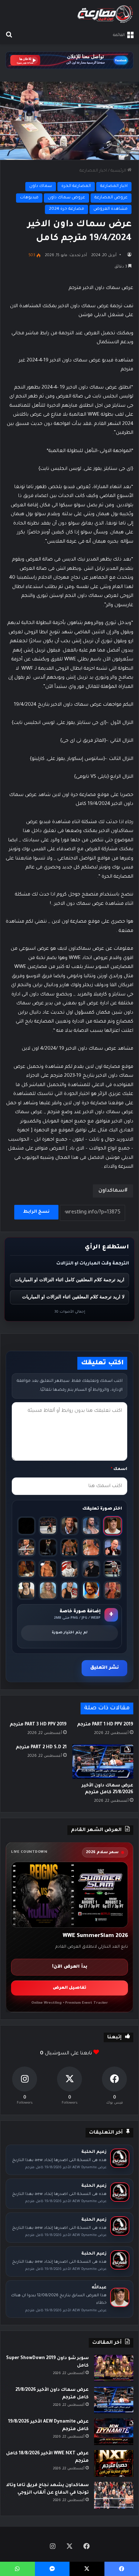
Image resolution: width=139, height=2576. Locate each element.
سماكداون (111, 1191)
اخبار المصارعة (93, 171)
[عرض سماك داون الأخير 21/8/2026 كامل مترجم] (103, 1761)
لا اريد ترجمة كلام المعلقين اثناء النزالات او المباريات (73, 1297)
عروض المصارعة (111, 198)
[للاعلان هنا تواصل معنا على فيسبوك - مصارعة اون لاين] (69, 61)
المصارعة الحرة (76, 186)
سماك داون (41, 186)
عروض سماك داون (66, 198)
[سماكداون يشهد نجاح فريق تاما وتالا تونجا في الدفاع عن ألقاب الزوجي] (114, 2495)
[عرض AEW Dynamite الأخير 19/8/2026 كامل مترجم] (114, 2432)
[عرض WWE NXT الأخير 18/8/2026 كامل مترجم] (114, 2463)
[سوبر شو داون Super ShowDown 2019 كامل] (114, 2368)
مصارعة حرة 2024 (66, 209)
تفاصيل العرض (69, 1988)
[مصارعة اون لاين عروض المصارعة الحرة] (105, 14)
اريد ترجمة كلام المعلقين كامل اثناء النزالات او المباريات (70, 1280)
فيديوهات (29, 198)
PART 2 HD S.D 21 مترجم (41, 1748)
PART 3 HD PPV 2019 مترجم (38, 1725)
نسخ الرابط (36, 1212)
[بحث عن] (9, 35)
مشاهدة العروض (110, 209)
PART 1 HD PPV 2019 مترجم (105, 1725)
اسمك (119, 1469)
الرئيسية (119, 171)
